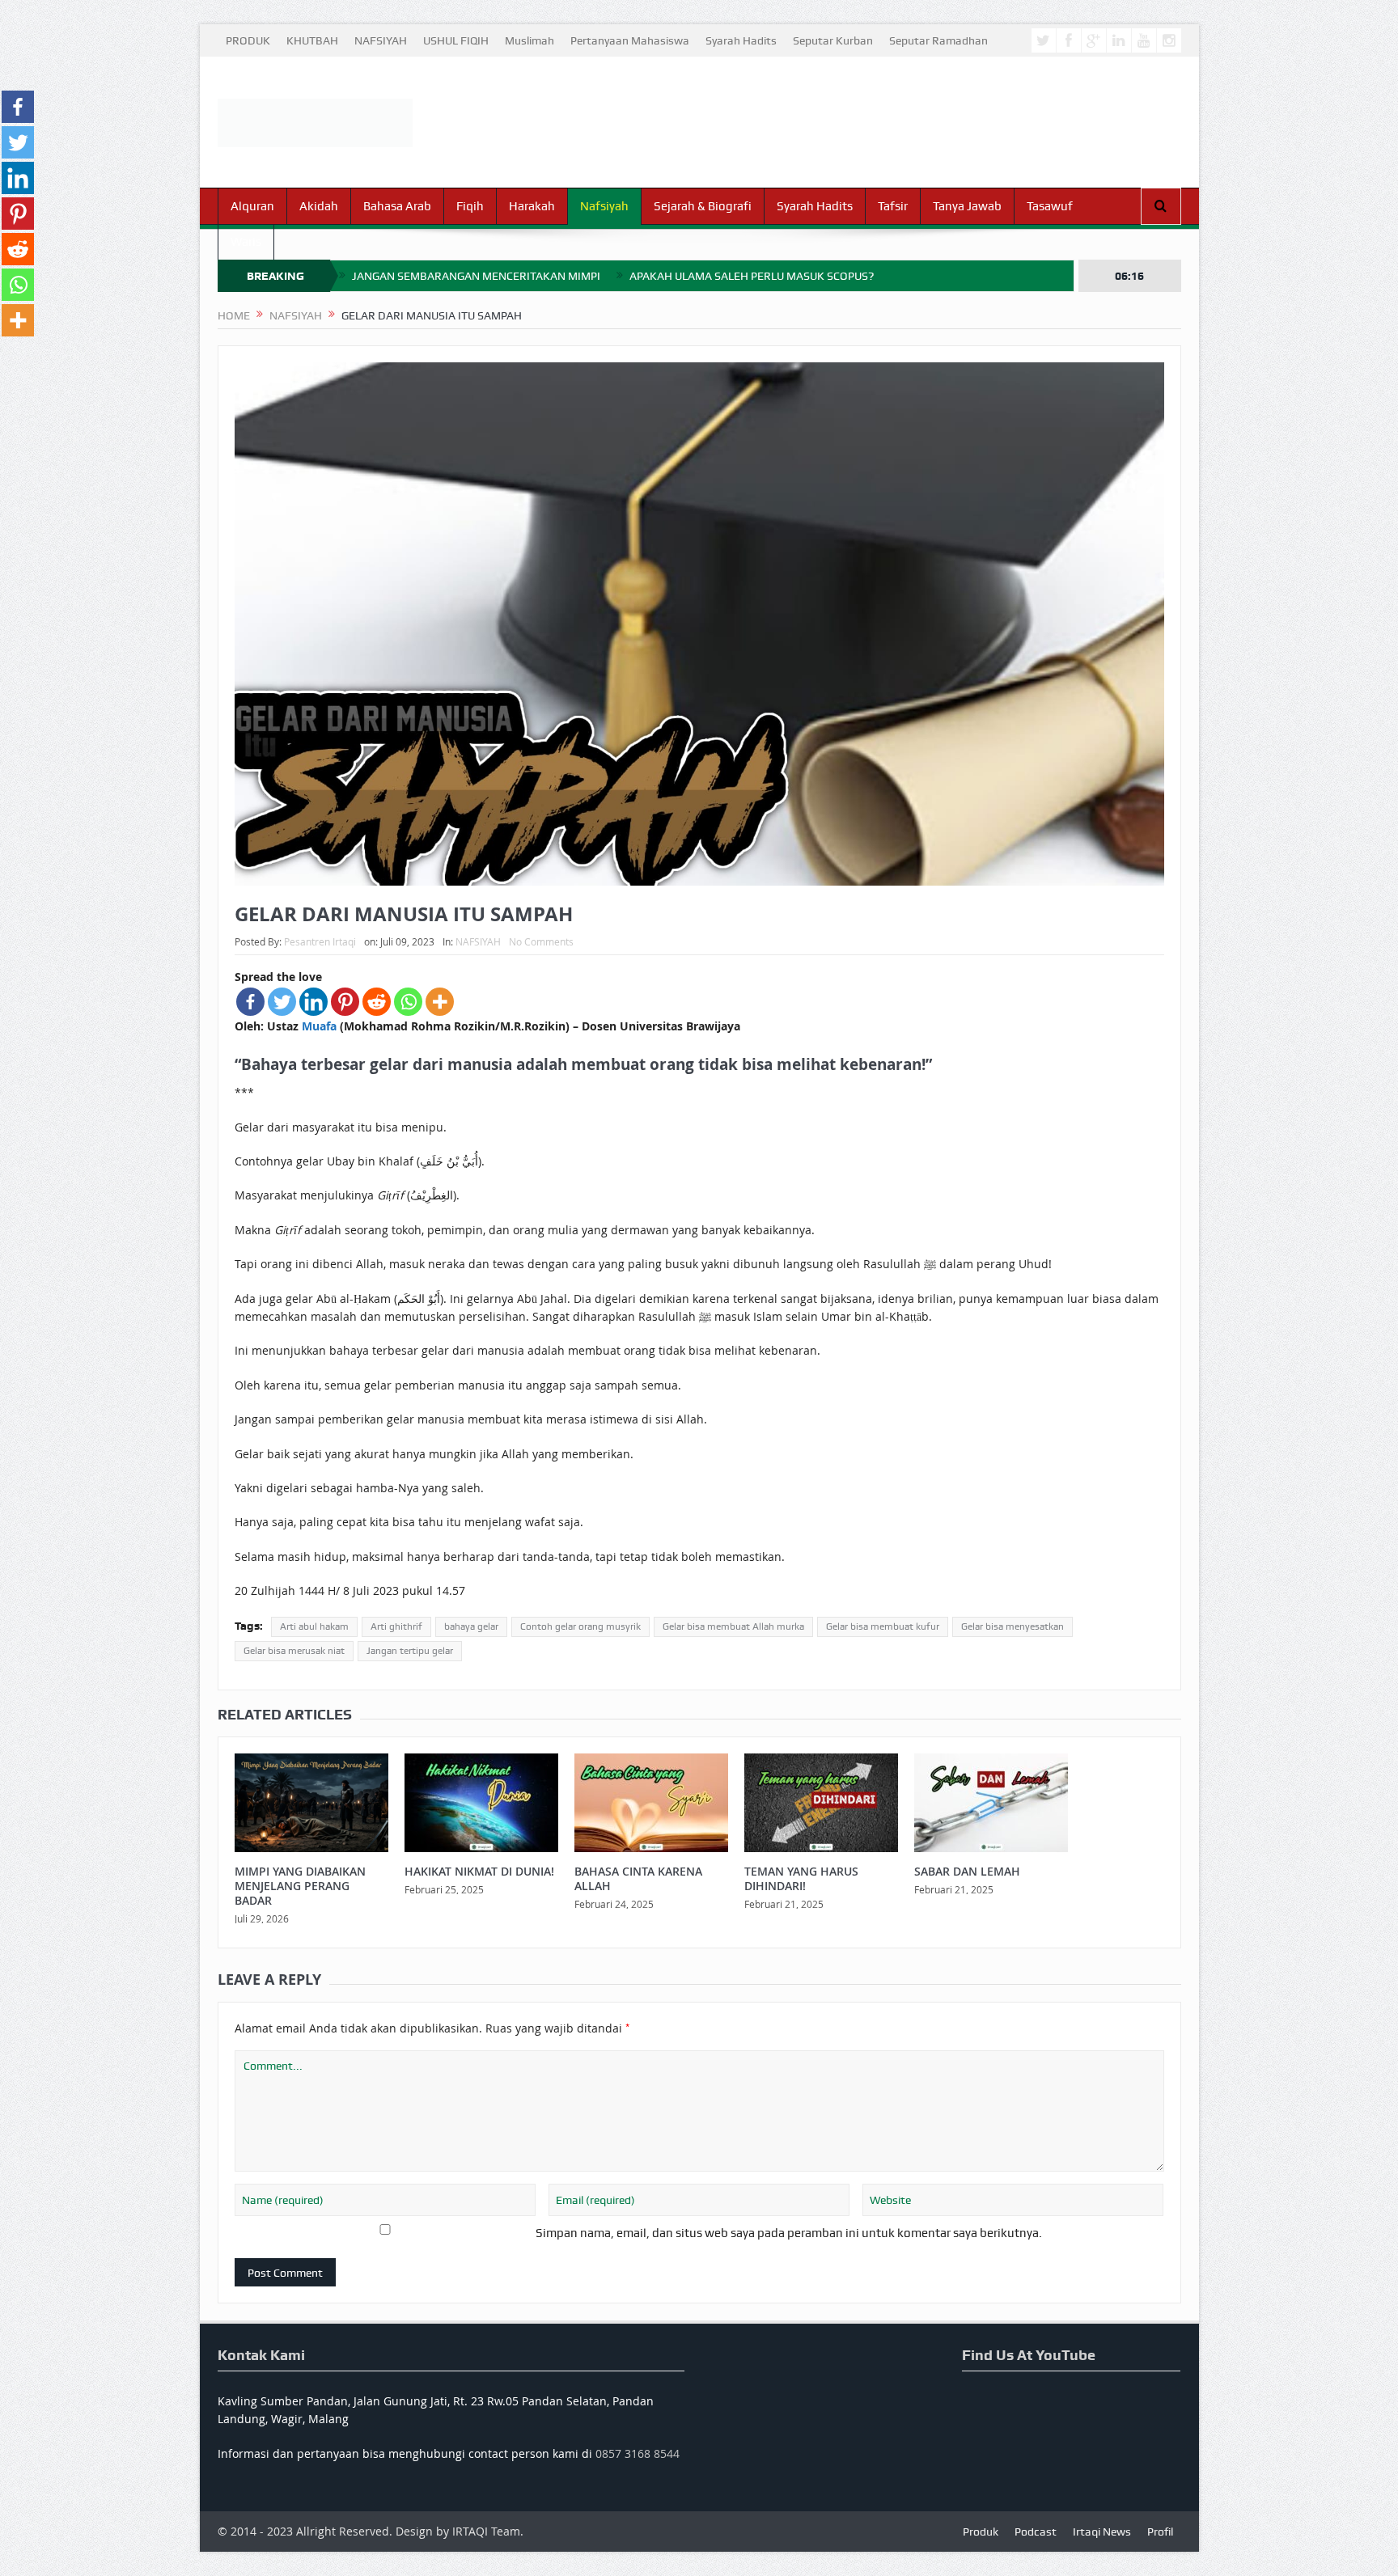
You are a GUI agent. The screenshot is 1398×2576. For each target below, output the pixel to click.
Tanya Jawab (967, 206)
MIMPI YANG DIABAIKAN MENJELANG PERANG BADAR (300, 1886)
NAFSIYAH (381, 40)
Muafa (319, 1026)
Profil (1160, 2532)
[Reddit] (377, 1002)
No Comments (541, 941)
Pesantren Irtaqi (320, 941)
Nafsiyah (604, 206)
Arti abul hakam (314, 1626)
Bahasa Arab (397, 206)
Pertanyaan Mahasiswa (630, 40)
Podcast (1036, 2532)
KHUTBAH (312, 40)
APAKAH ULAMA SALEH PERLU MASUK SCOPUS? (752, 276)
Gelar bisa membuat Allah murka (733, 1626)
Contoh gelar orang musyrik (580, 1626)
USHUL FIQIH (456, 40)
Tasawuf (1050, 206)
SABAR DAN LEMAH (967, 1871)
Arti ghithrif (396, 1626)
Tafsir (893, 206)
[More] (440, 1002)
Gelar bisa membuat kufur (883, 1626)
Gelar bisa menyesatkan (1012, 1626)
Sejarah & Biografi (703, 206)
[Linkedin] (313, 1002)
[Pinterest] (345, 1002)
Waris (246, 242)
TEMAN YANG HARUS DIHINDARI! (801, 1878)
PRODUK (248, 40)
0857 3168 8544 (638, 2453)
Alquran (252, 206)
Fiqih (470, 206)
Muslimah (530, 40)
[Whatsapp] (408, 1002)
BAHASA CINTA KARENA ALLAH (638, 1878)
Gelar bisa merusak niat (294, 1651)
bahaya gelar (471, 1626)
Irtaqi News (1102, 2532)
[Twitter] (282, 1002)
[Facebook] (250, 1002)
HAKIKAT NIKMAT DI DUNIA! (479, 1871)
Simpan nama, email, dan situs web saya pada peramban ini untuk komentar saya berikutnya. (789, 2233)
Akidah (319, 206)
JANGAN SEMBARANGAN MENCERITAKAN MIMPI (476, 276)
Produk (981, 2532)
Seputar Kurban (833, 40)
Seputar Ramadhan (938, 40)
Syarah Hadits (741, 40)
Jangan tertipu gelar (410, 1651)
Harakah (532, 206)
